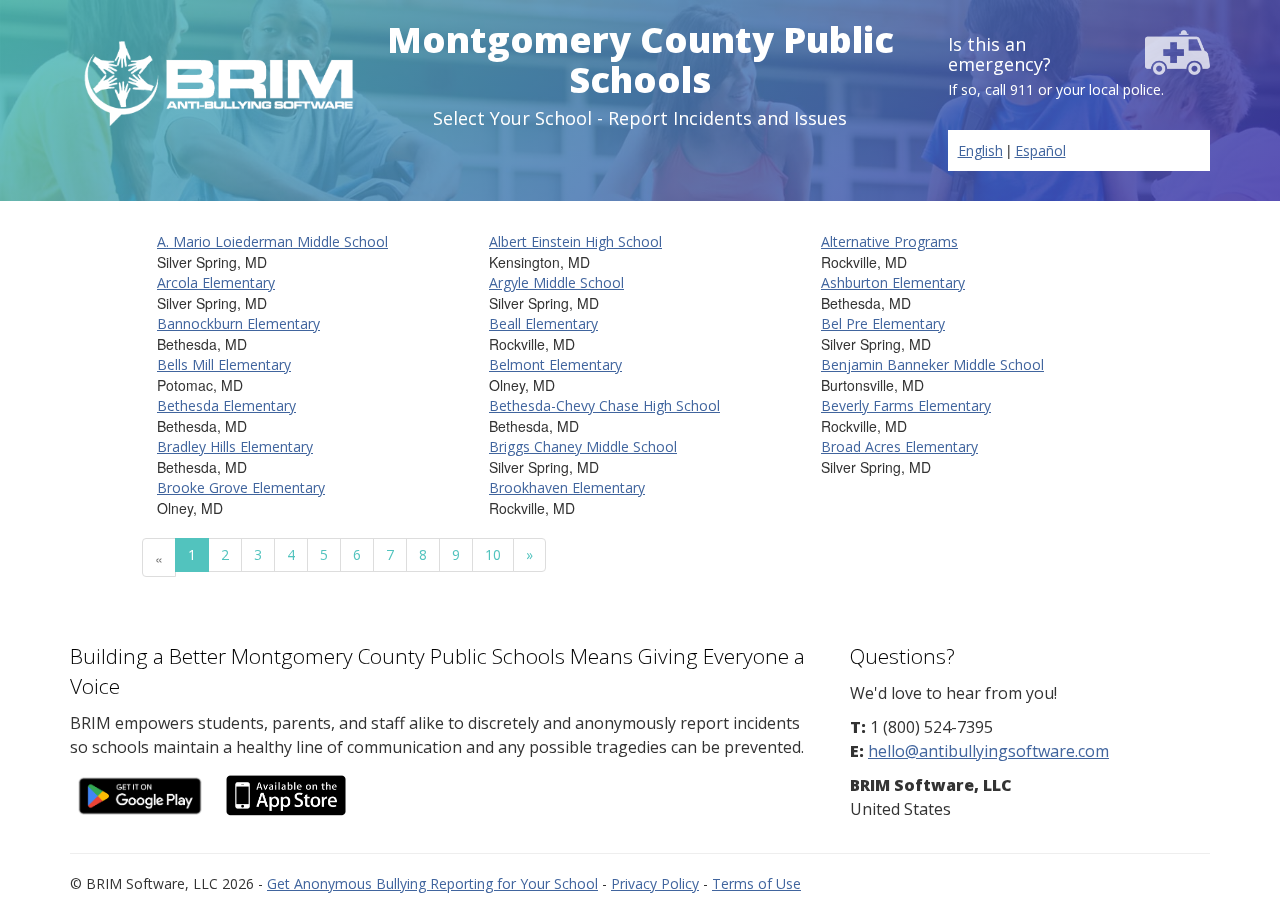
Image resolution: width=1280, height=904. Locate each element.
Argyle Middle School (556, 282)
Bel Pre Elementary (883, 323)
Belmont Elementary (555, 364)
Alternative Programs (889, 241)
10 (493, 554)
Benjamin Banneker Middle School (932, 364)
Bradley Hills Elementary (235, 446)
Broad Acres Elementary (899, 446)
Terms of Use (756, 883)
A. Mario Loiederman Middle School (272, 241)
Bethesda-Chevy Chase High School (604, 405)
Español (1040, 150)
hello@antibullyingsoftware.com (988, 751)
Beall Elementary (543, 323)
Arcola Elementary (216, 282)
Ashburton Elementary (893, 282)
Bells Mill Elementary (224, 364)
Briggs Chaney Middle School (583, 446)
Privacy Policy (655, 883)
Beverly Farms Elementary (906, 405)
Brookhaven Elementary (567, 487)
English (980, 150)
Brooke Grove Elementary (241, 487)
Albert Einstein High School (575, 241)
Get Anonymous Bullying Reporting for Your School (432, 883)
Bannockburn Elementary (238, 323)
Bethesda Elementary (226, 405)
